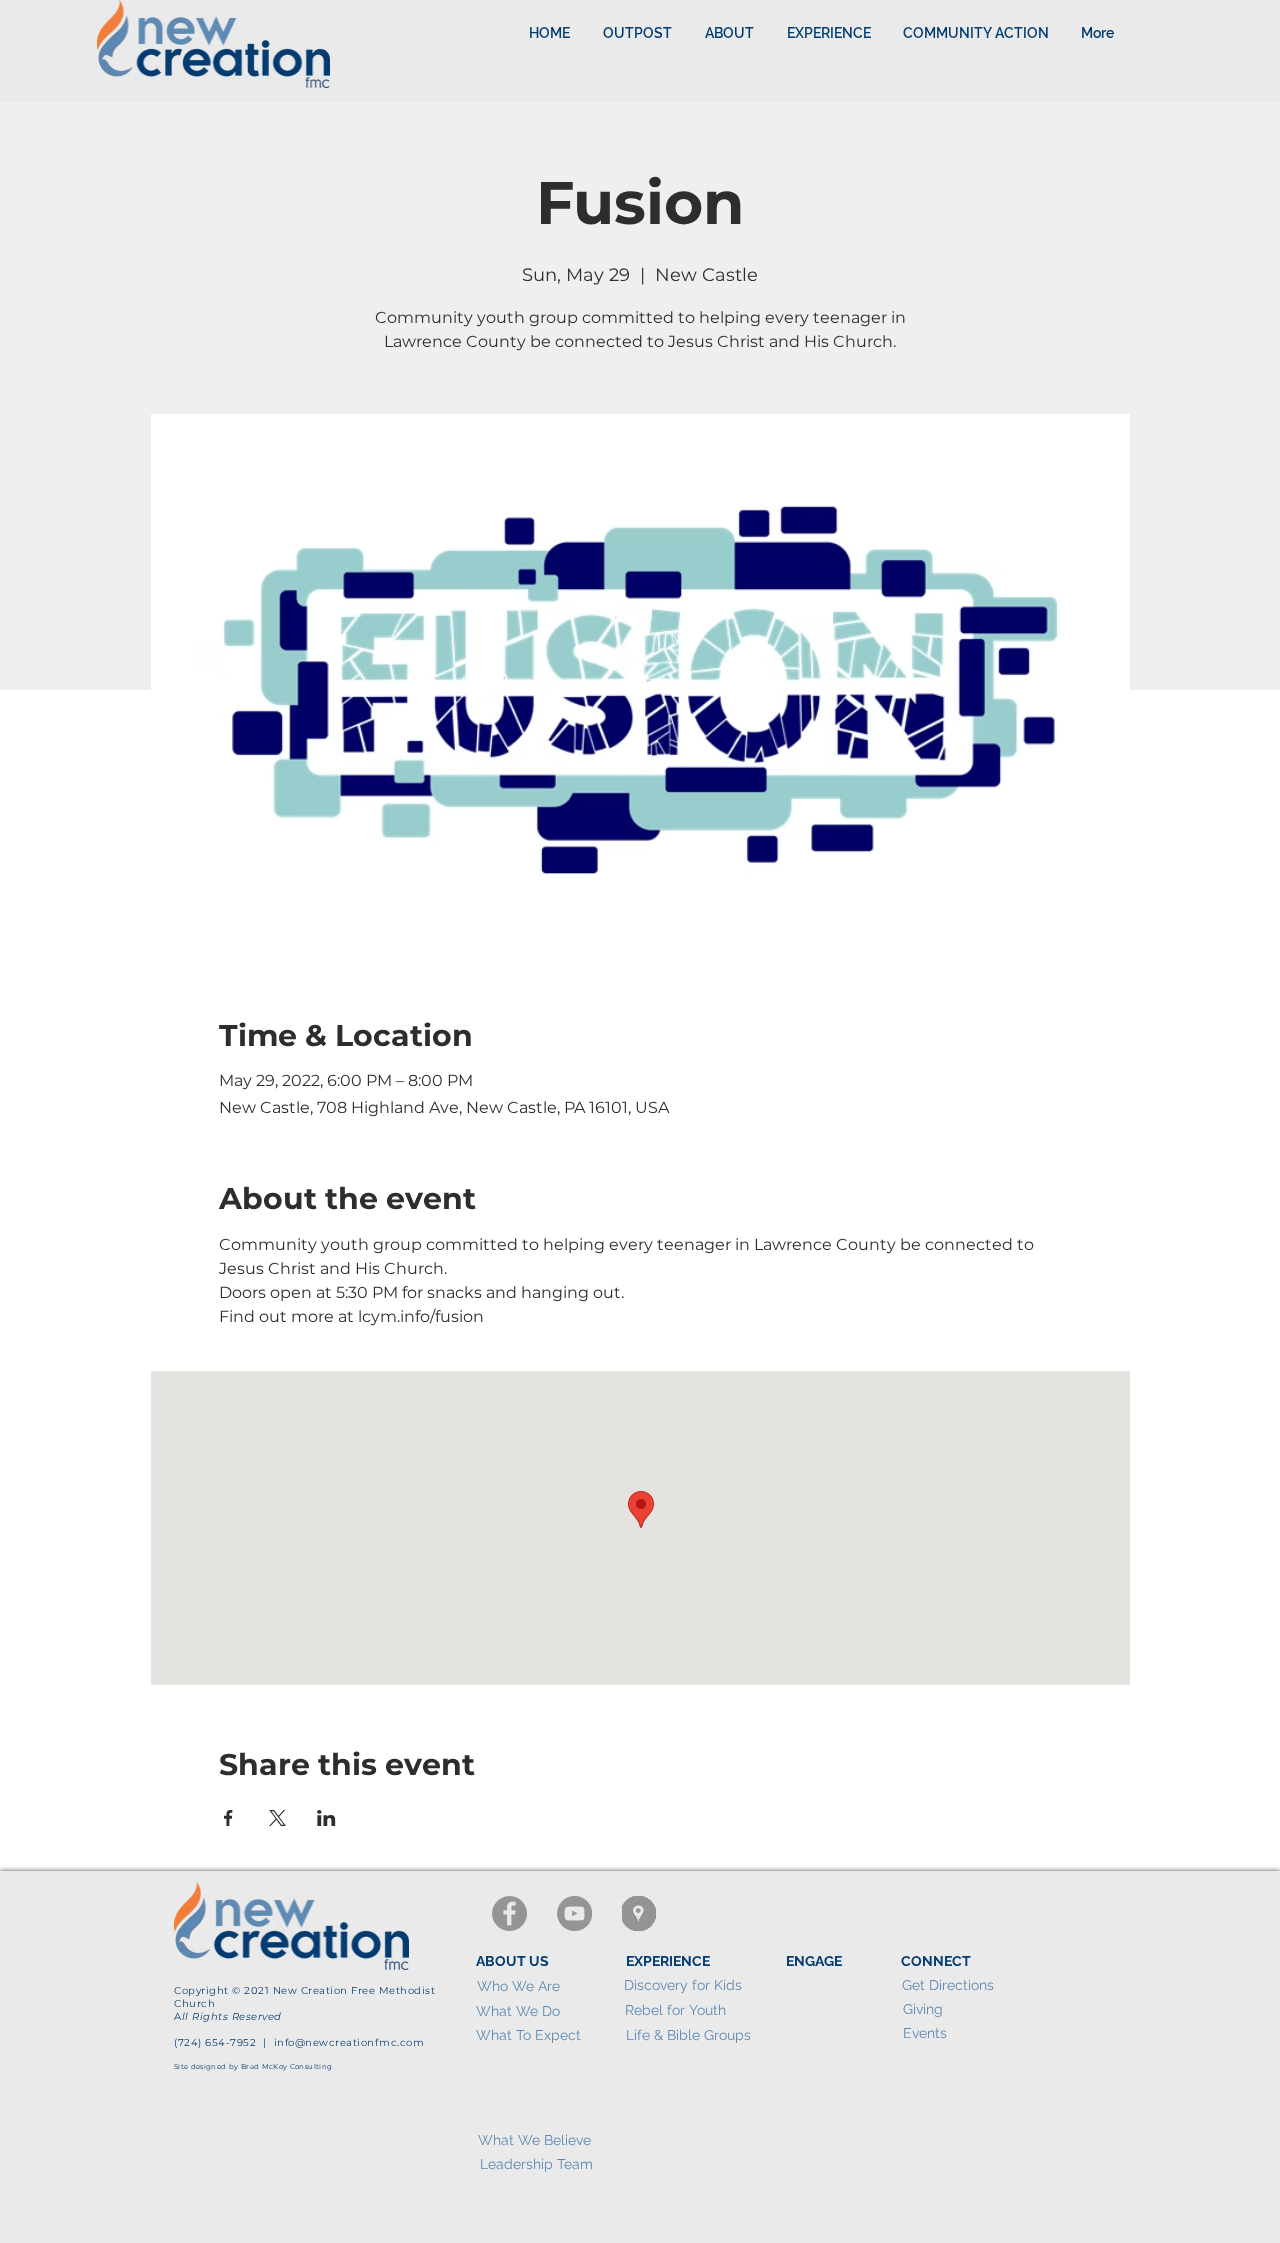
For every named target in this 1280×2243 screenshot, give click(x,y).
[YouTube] (574, 1913)
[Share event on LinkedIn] (326, 1818)
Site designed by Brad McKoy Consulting (253, 2066)
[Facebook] (509, 1913)
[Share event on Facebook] (228, 1818)
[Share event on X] (277, 1818)
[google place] (639, 1913)
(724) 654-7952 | (224, 2042)
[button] (828, 33)
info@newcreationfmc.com (349, 2042)
